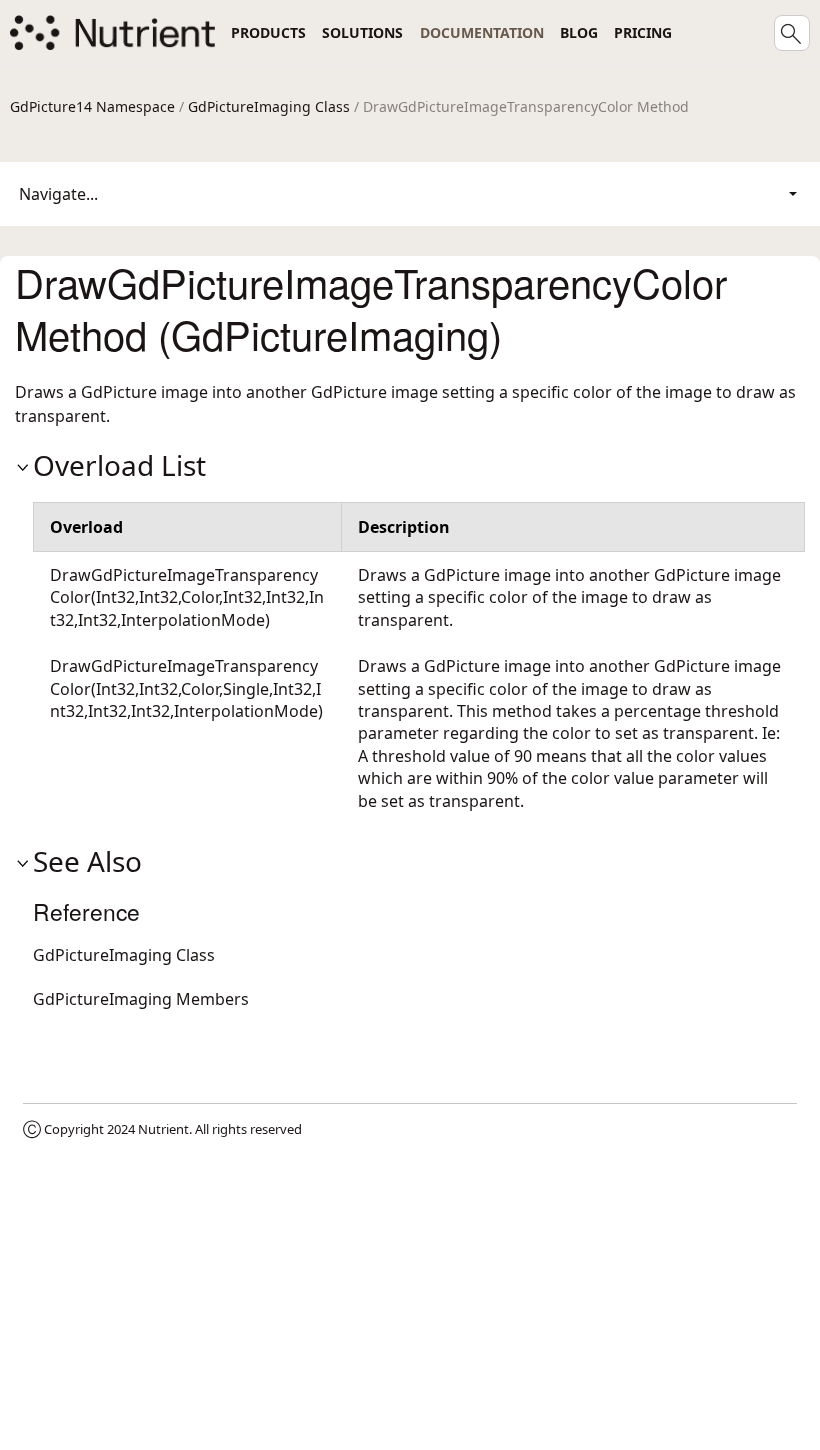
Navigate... (58, 194)
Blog (579, 32)
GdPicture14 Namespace (92, 106)
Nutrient (163, 1129)
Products (268, 32)
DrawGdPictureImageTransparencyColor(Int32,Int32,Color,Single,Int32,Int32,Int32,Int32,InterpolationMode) (186, 688)
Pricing (643, 32)
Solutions (362, 32)
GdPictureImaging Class (269, 106)
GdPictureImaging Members (141, 999)
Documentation (482, 32)
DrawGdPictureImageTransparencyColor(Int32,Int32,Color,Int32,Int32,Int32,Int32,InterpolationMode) (187, 597)
